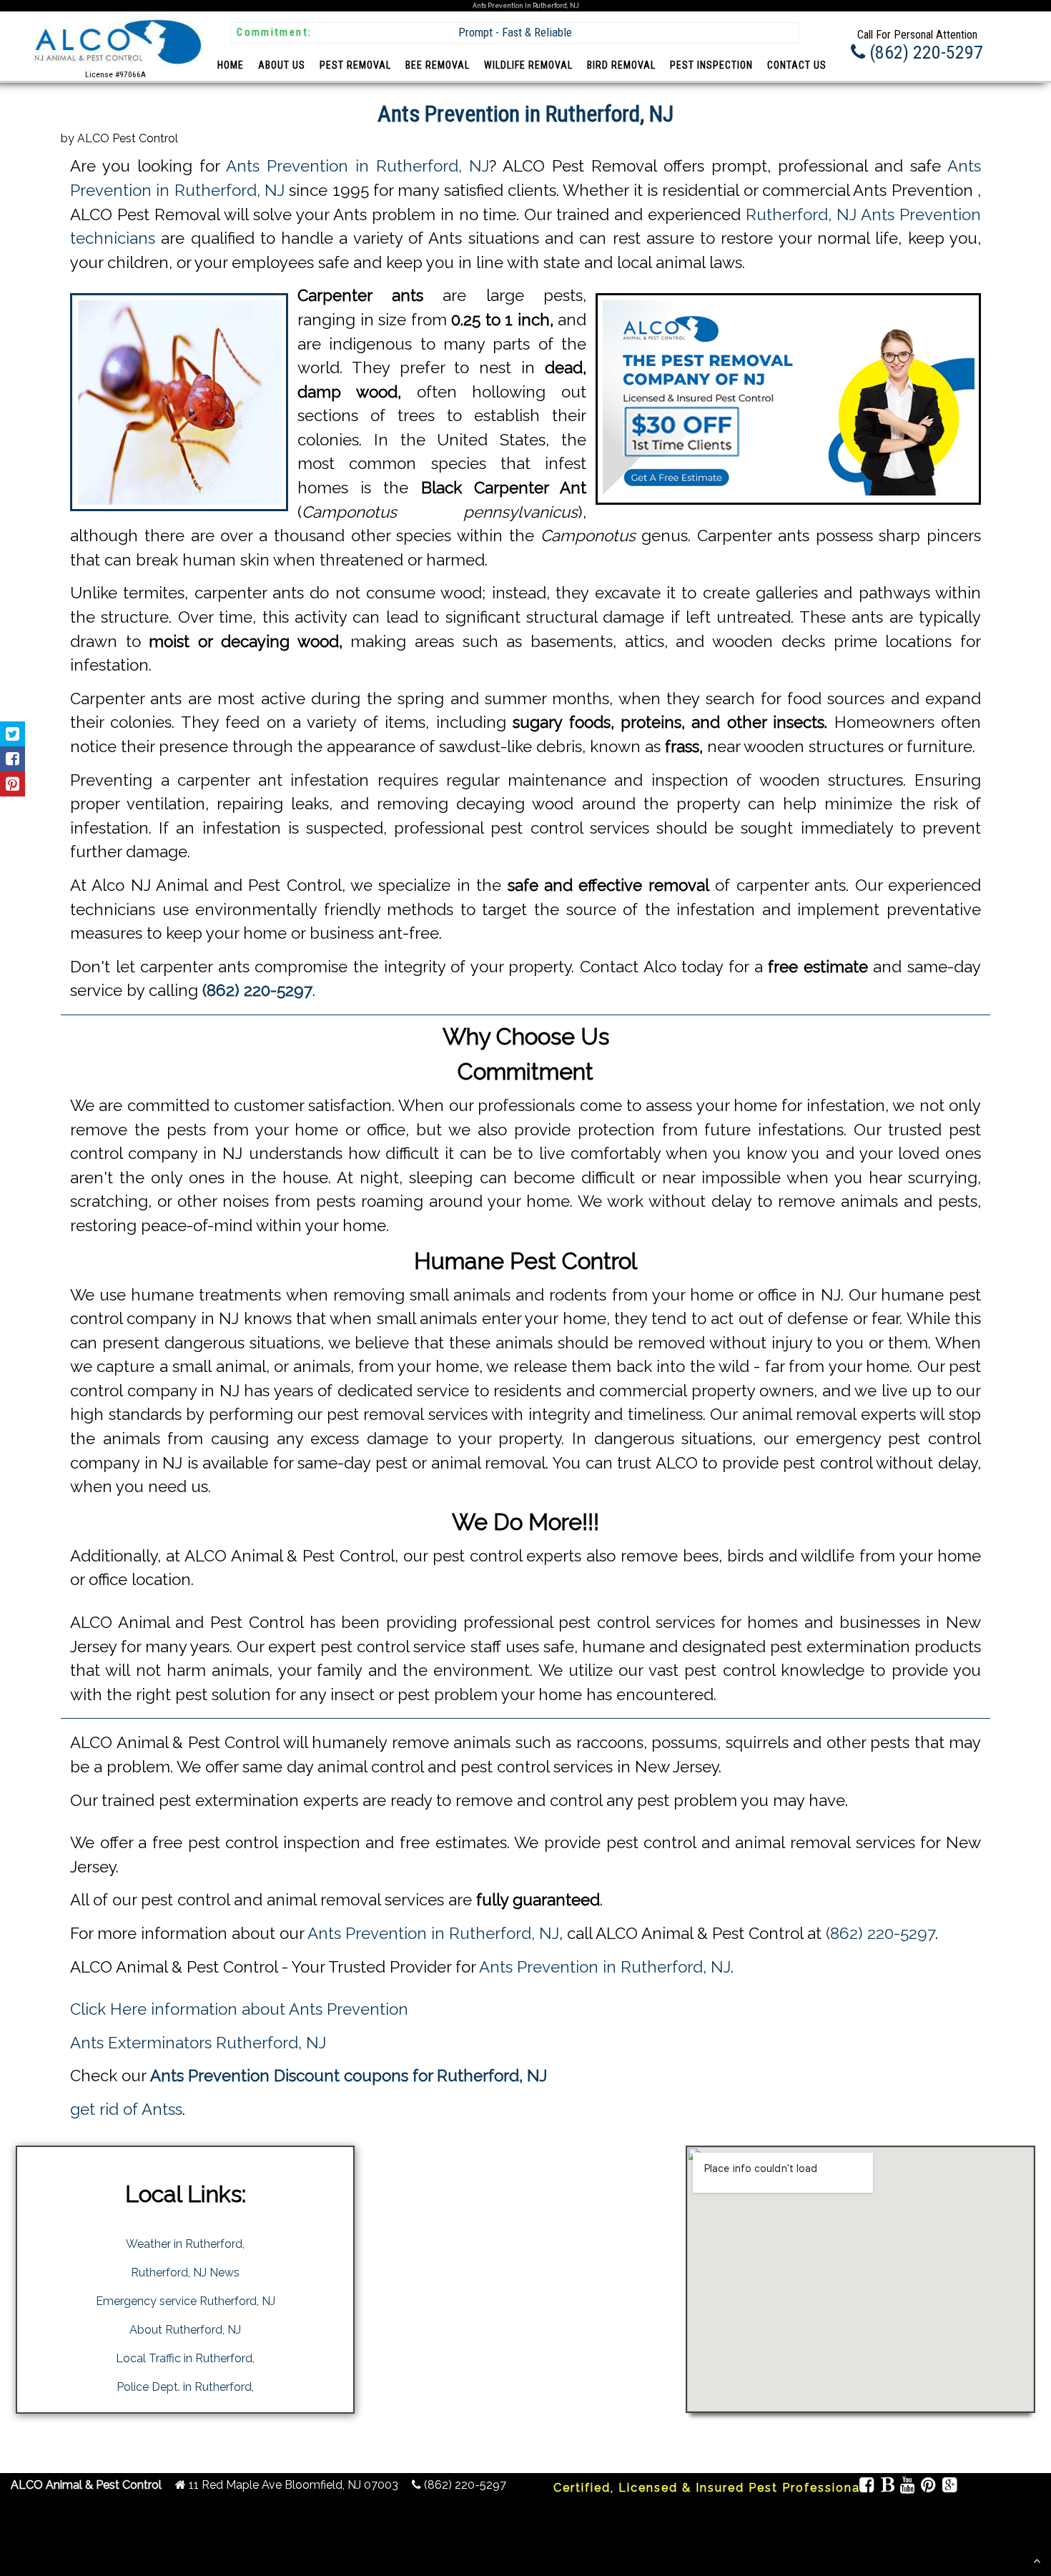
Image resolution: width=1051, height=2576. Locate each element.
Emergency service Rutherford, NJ (186, 2301)
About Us (282, 65)
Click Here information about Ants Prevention (239, 2009)
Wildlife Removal (528, 65)
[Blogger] (887, 2487)
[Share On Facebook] (13, 759)
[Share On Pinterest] (13, 784)
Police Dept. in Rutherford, (185, 2387)
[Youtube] (908, 2487)
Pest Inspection (711, 65)
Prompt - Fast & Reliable (515, 32)
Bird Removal (621, 65)
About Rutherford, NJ (185, 2330)
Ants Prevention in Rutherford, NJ (357, 166)
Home (231, 65)
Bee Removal (438, 65)
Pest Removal (355, 65)
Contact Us (797, 65)
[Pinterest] (928, 2487)
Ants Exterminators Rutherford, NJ (198, 2043)
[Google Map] (949, 2487)
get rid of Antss (126, 2109)
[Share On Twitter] (13, 734)
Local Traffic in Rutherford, (185, 2358)
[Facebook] (867, 2487)
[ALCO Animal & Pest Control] (116, 67)
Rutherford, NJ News (185, 2272)
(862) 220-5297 (880, 1933)
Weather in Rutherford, (185, 2244)
